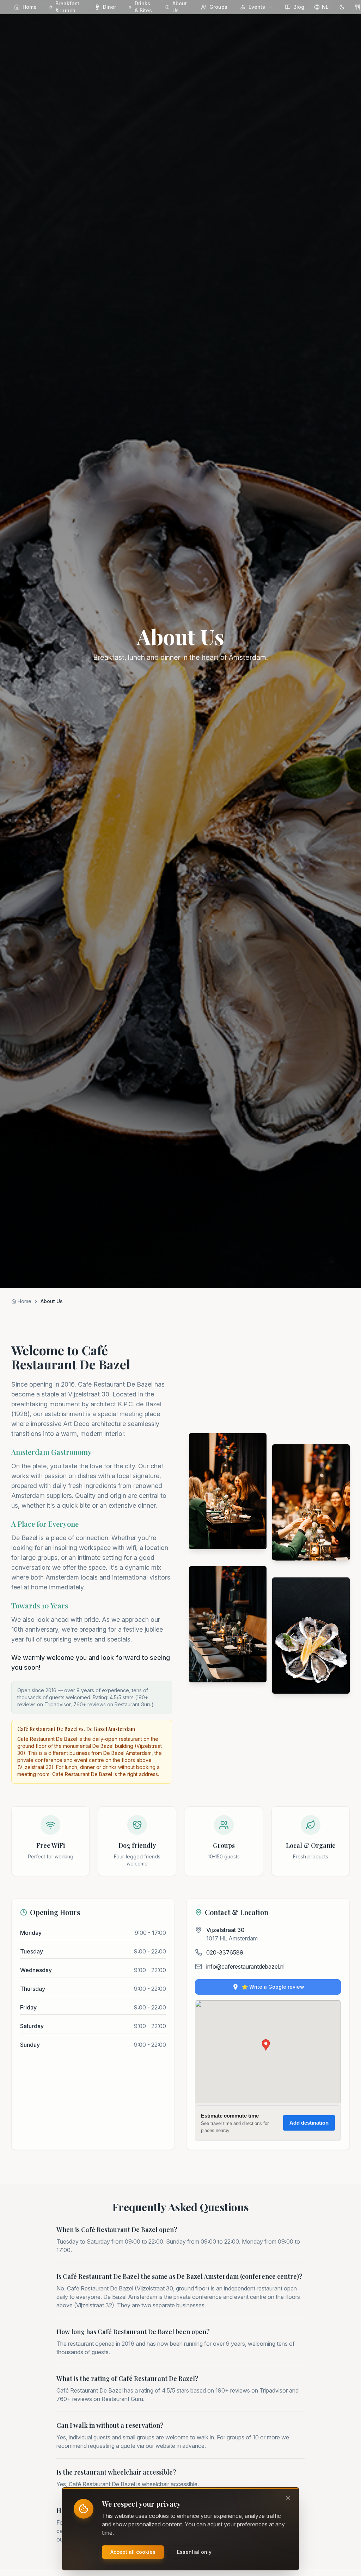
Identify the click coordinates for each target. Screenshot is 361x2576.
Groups (218, 7)
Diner (109, 7)
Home (30, 7)
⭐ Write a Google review (273, 1987)
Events (257, 7)
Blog (299, 7)
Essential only (194, 2552)
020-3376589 (225, 1952)
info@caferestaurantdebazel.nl (245, 1967)
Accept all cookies (133, 2552)
